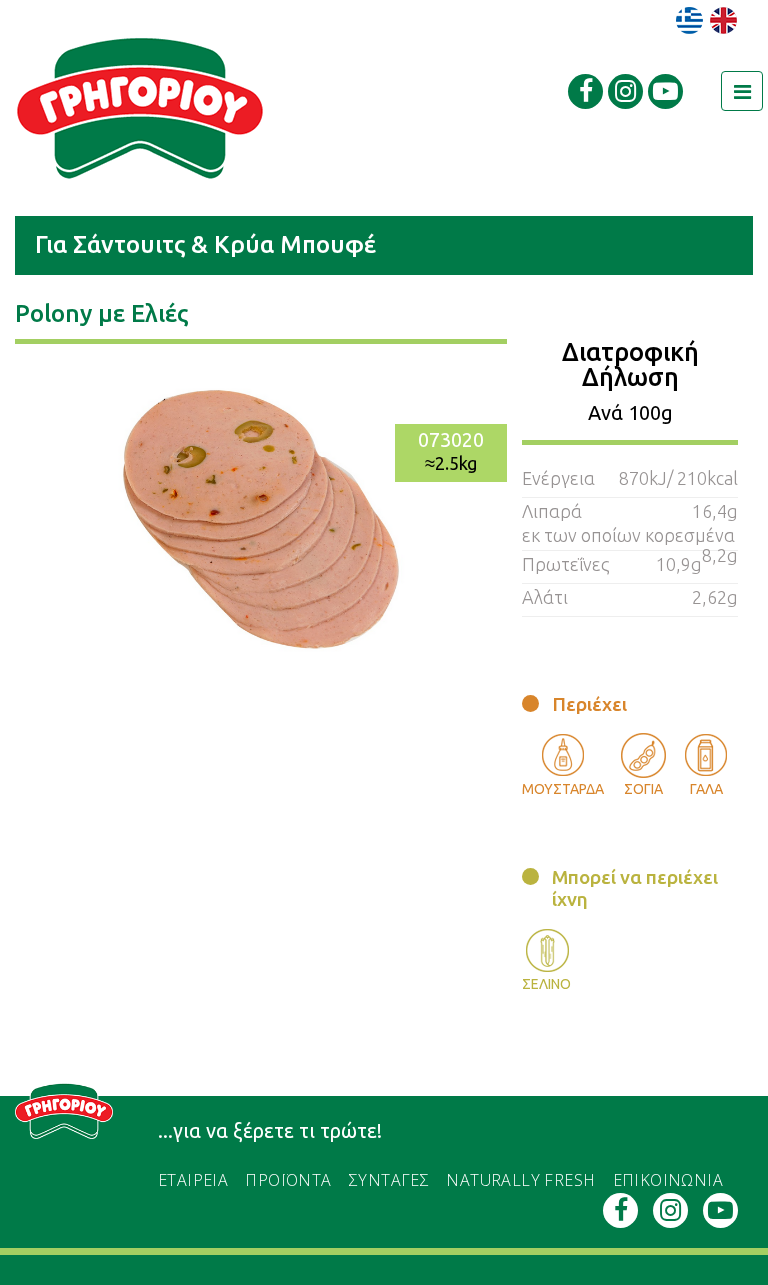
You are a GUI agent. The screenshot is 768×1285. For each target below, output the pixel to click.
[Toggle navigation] (742, 91)
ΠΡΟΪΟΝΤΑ (288, 1180)
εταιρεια (193, 1180)
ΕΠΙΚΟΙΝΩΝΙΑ (668, 1180)
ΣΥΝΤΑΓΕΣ (389, 1180)
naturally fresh (520, 1180)
